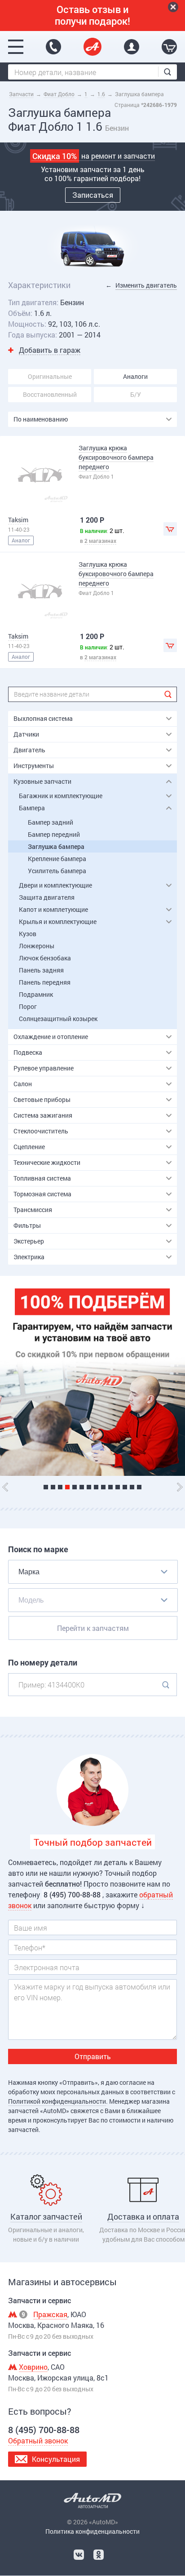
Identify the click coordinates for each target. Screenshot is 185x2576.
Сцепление (29, 1147)
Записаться (93, 195)
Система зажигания (43, 1115)
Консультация (56, 2459)
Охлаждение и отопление (51, 1037)
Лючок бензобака (45, 958)
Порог (28, 1006)
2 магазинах (100, 541)
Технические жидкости (47, 1162)
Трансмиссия (33, 1210)
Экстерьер (29, 1241)
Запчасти (21, 94)
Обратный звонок (38, 2441)
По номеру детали (43, 1663)
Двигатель (29, 750)
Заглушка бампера (56, 846)
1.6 (101, 94)
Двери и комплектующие (55, 885)
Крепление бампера (57, 859)
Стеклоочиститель (41, 1131)
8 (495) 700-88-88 (53, 47)
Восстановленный (50, 394)
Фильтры (27, 1225)
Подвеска (28, 1052)
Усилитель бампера (57, 871)
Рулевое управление (44, 1068)
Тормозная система (42, 1194)
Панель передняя (45, 982)
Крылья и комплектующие (58, 922)
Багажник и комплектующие (61, 796)
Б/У (136, 394)
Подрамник (36, 994)
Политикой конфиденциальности (57, 2101)
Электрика (29, 1257)
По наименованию (41, 419)
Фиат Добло (59, 94)
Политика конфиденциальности (92, 2531)
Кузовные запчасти (42, 781)
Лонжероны (37, 946)
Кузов (28, 934)
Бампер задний (51, 822)
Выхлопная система (43, 718)
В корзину (170, 529)
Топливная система (42, 1178)
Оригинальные (50, 376)
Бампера (32, 808)
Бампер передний (54, 834)
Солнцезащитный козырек (58, 1019)
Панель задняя (41, 970)
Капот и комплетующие (53, 909)
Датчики (26, 734)
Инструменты (34, 766)
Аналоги (135, 376)
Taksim (18, 520)
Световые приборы (42, 1099)
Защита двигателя (47, 897)
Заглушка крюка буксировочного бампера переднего (116, 457)
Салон (23, 1084)
